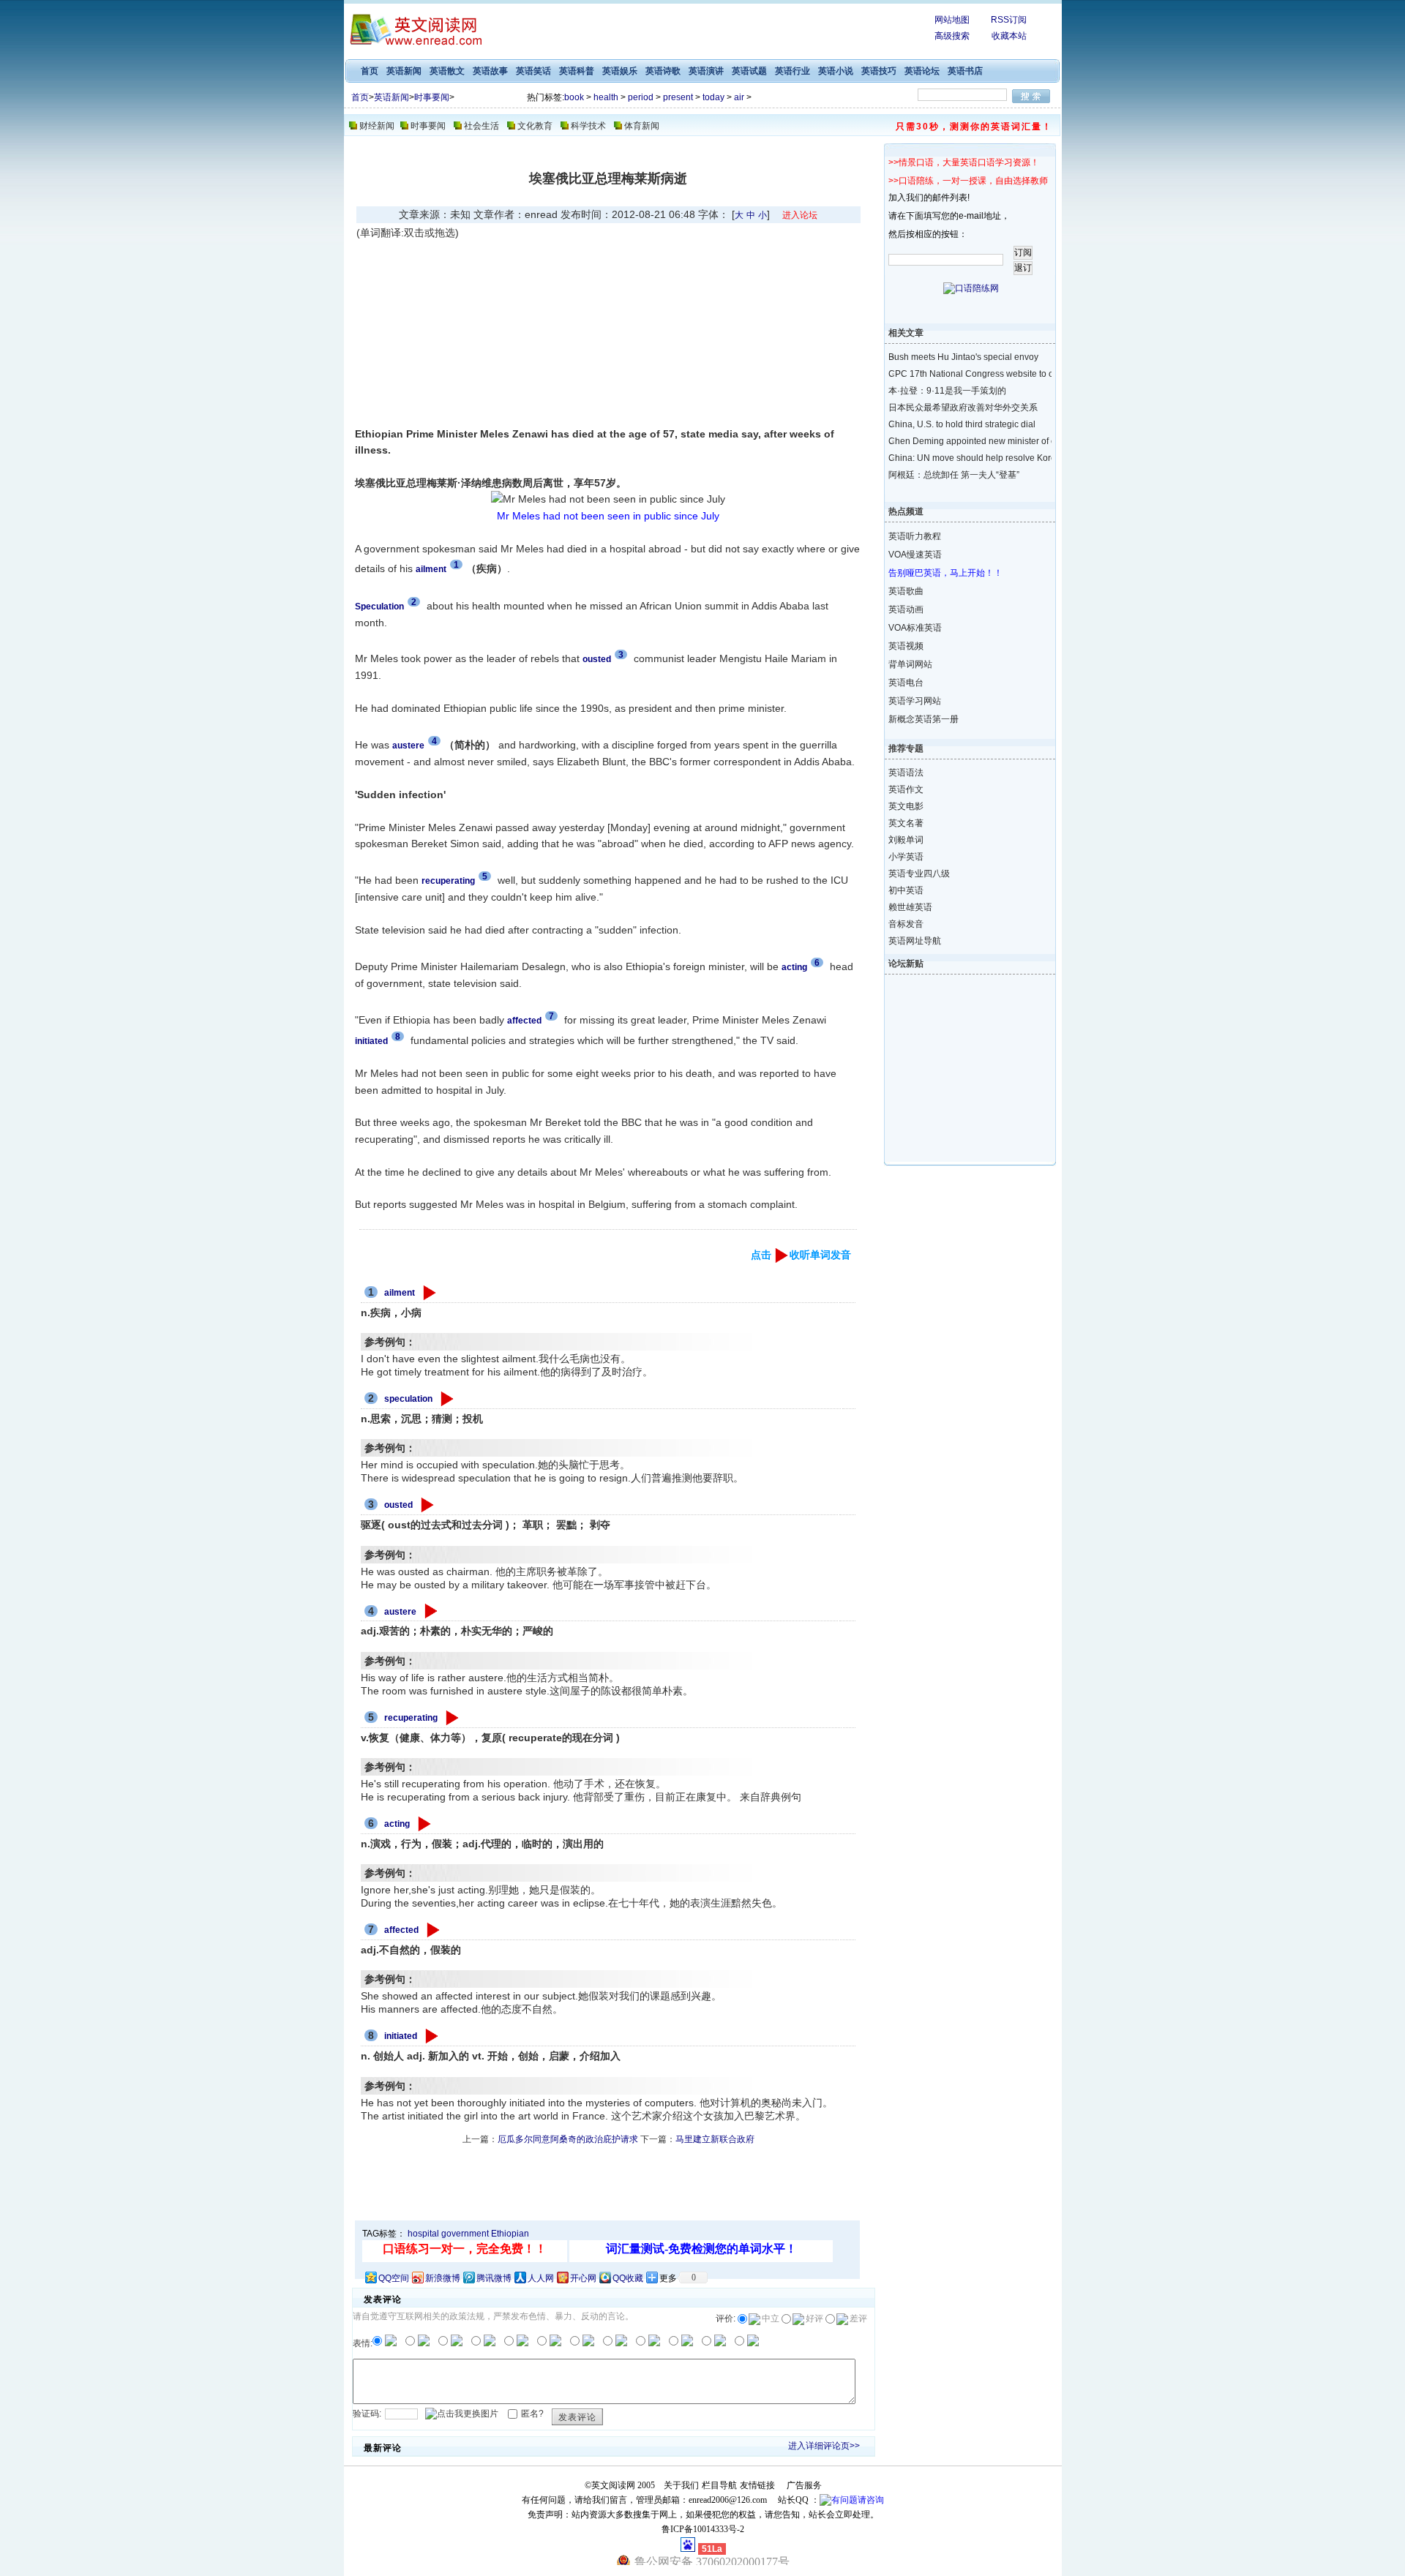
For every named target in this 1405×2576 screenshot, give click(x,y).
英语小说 (836, 71)
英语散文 (447, 71)
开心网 (583, 2278)
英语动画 (906, 609)
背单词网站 (910, 664)
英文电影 (906, 806)
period (641, 97)
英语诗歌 (663, 71)
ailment (400, 1293)
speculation (408, 1399)
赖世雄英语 (910, 907)
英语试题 (749, 71)
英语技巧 (879, 71)
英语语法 (906, 773)
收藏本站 (1009, 36)
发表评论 (577, 2417)
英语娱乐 (620, 71)
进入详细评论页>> (824, 2446)
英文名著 (906, 823)
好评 (814, 2318)
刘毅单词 (906, 840)
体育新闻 (642, 126)
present (678, 97)
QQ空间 (394, 2278)
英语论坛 (922, 71)
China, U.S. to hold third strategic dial (958, 424)
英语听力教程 (915, 536)
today (713, 97)
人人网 (541, 2278)
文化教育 (535, 126)
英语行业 (793, 71)
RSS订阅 (1009, 20)
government (465, 2234)
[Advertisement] (480, 333)
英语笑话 (533, 71)
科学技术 (588, 126)
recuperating (411, 1718)
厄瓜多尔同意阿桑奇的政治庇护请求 (568, 2139)
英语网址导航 (915, 941)
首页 (370, 71)
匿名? (532, 2414)
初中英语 (906, 890)
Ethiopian (510, 2234)
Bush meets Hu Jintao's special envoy (958, 357)
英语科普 (577, 71)
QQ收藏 (628, 2278)
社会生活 (482, 126)
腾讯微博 (494, 2278)
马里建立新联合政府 (715, 2139)
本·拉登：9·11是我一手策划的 (947, 391)
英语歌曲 (906, 591)
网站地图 (952, 20)
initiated (401, 2036)
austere (400, 1612)
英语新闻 (404, 71)
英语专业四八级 (919, 874)
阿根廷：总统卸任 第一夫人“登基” (954, 475)
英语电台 (906, 683)
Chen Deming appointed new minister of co (958, 441)
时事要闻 (432, 97)
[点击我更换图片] (462, 2414)
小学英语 (906, 857)
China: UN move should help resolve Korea (958, 458)
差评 (858, 2318)
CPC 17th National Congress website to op (958, 374)
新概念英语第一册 (923, 719)
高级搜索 (952, 36)
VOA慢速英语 (915, 555)
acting (397, 1824)
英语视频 (906, 646)
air (739, 97)
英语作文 (906, 789)
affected (401, 1930)
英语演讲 (706, 71)
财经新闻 (377, 126)
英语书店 (965, 71)
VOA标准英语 (915, 628)
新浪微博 (443, 2278)
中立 (771, 2318)
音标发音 (906, 924)
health (606, 97)
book (574, 97)
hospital (423, 2234)
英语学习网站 (915, 701)
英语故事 (490, 71)
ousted (398, 1505)
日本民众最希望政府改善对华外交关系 (958, 408)
